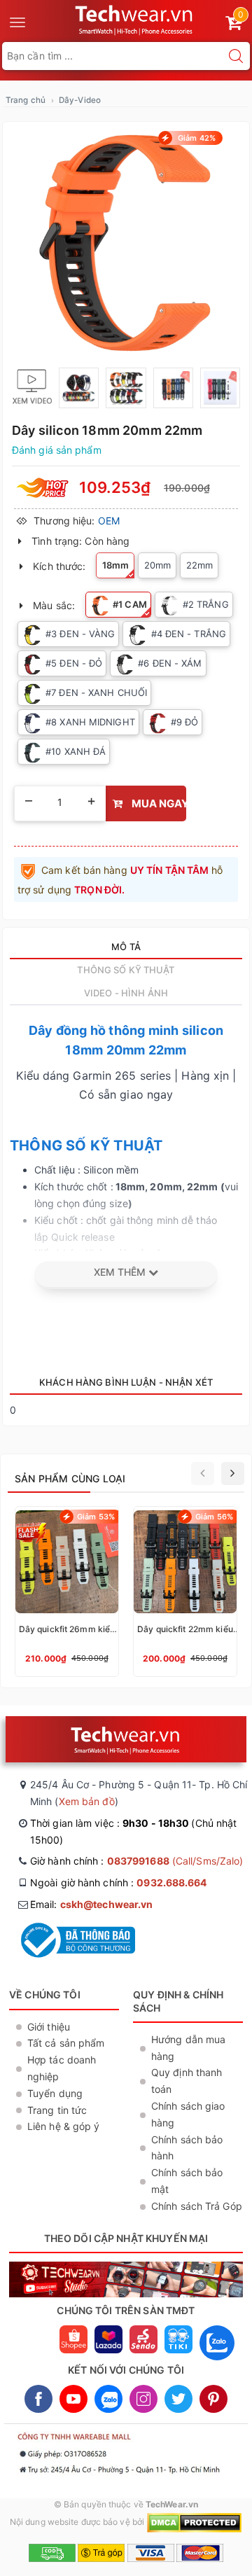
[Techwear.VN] (135, 18)
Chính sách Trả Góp (197, 2206)
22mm (199, 565)
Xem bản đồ (87, 1801)
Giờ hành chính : (136, 1861)
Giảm (196, 138)
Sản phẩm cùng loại (70, 1478)
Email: (91, 1904)
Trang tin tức (57, 2110)
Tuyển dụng (55, 2093)
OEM (109, 521)
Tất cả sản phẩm (66, 2043)
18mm (115, 565)
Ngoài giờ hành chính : (119, 1882)
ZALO (108, 2399)
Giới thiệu (49, 2027)
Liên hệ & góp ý (64, 2126)
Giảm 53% (96, 1517)
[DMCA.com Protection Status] (194, 2522)
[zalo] (217, 2363)
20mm (157, 565)
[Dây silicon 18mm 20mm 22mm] (126, 243)
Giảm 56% (214, 1517)
